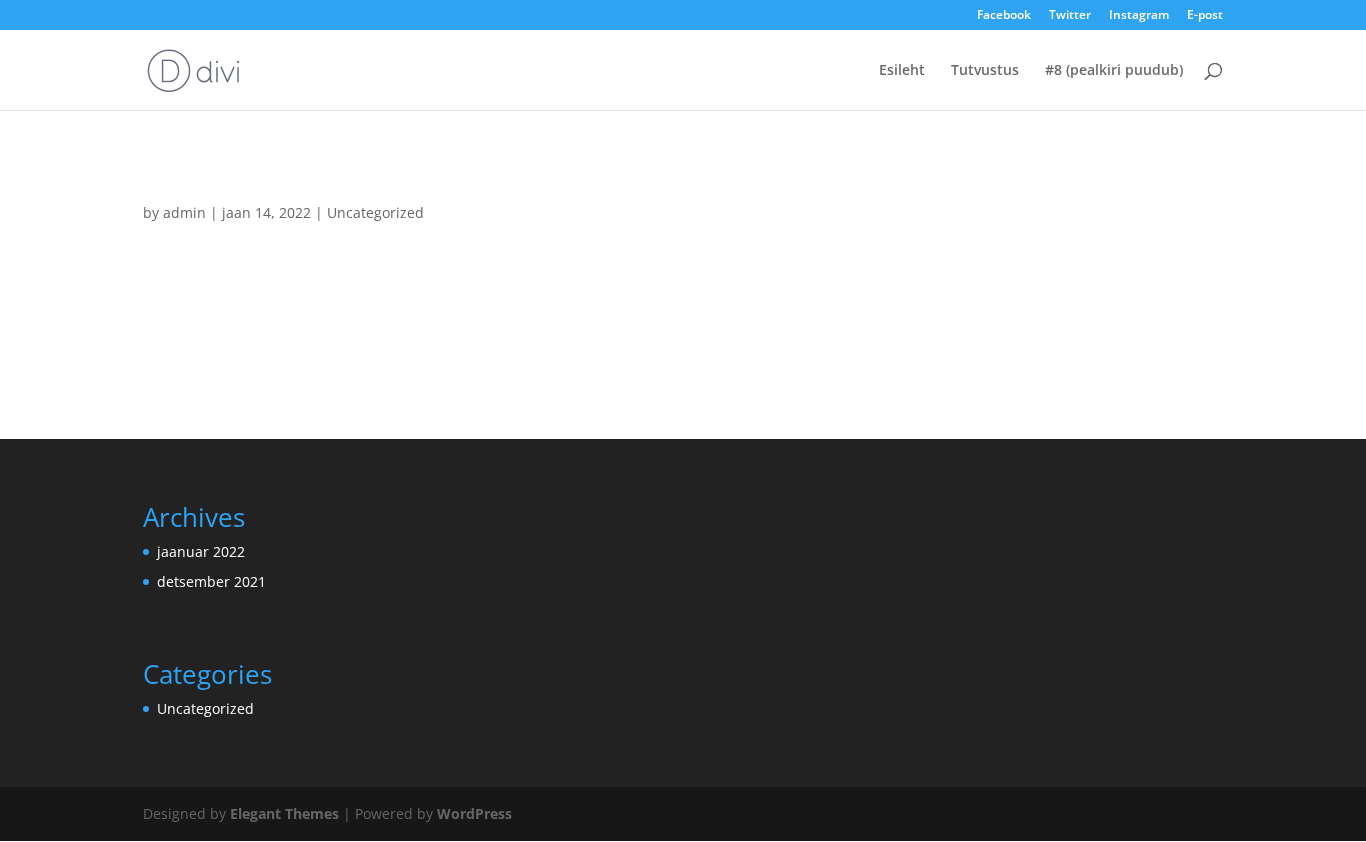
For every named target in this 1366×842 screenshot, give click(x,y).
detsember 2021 (211, 581)
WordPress (474, 813)
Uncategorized (375, 212)
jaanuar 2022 (201, 551)
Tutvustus (985, 71)
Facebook (1004, 16)
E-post (1205, 16)
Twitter (1070, 16)
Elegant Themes (284, 813)
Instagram (1139, 16)
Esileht (902, 71)
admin (184, 212)
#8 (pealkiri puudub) (1114, 71)
